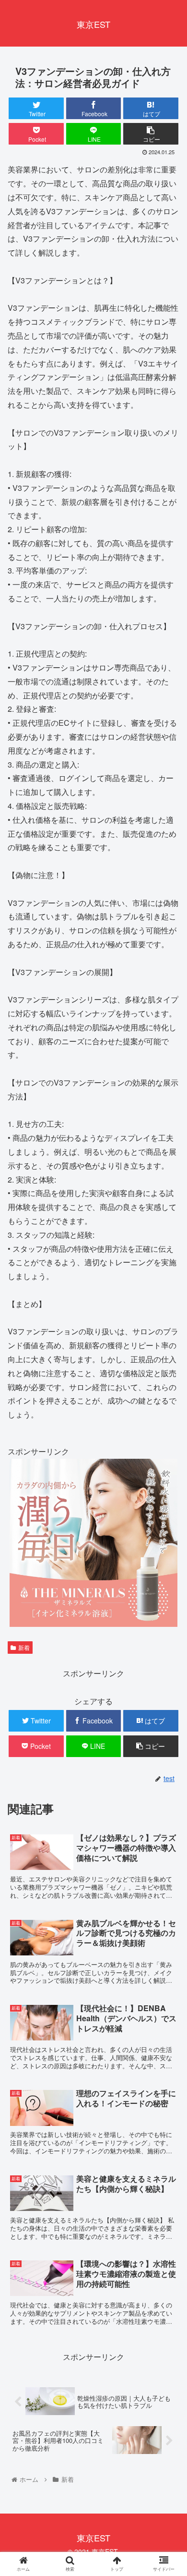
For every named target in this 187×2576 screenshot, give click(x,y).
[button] (168, 1500)
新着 (24, 1647)
